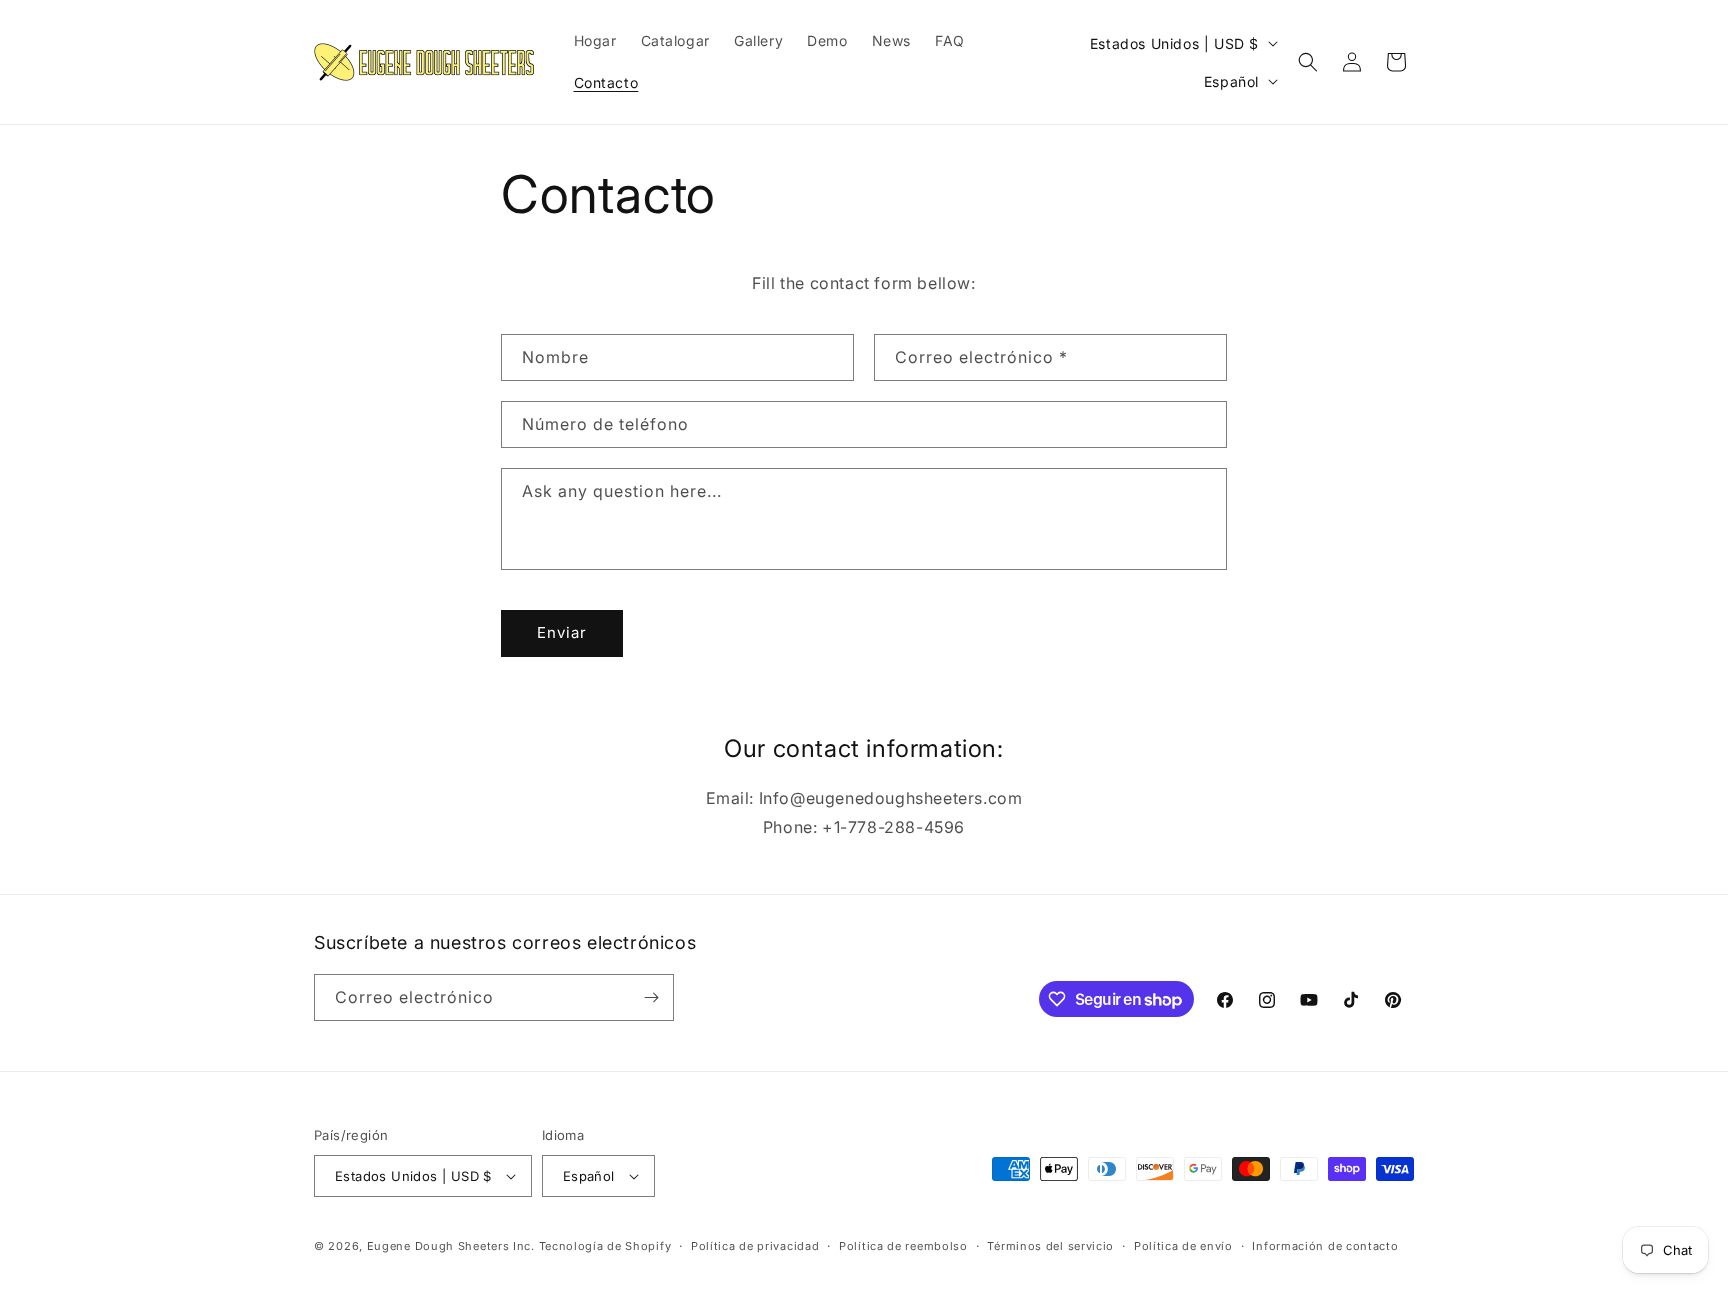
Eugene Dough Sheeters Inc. (451, 1246)
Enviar (562, 632)
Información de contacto (1325, 1246)
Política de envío (1183, 1246)
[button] (1308, 62)
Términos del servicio (1050, 1246)
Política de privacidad (755, 1246)
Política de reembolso (903, 1246)
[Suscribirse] (651, 997)
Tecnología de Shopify (605, 1246)
